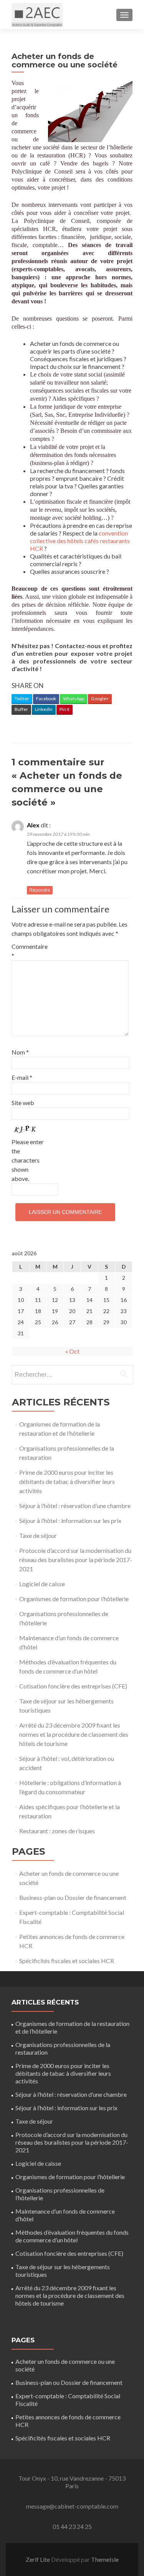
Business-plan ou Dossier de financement (73, 1897)
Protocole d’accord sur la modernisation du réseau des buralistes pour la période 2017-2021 (76, 1560)
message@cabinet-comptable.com (72, 2506)
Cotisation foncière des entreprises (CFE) (73, 1686)
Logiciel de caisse (42, 1584)
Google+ (100, 698)
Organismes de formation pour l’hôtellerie (74, 1599)
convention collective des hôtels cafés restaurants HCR (80, 541)
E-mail (22, 1077)
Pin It (65, 709)
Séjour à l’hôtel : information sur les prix (70, 1521)
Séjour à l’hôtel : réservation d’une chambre (75, 1506)
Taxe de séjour (38, 1535)
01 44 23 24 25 (72, 2526)
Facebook (46, 698)
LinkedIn (44, 709)
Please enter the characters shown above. (28, 1160)
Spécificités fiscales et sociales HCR (67, 1961)
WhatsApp (74, 698)
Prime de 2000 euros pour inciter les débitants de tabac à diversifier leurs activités (67, 1481)
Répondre (40, 890)
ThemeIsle (105, 2559)
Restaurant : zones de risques (57, 1831)
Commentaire (28, 951)
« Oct (72, 1351)
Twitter (22, 698)
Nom (20, 1052)
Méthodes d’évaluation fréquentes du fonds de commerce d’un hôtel (72, 2236)
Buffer (21, 709)
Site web (23, 1103)
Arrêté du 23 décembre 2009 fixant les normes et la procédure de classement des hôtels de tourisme (74, 1734)
